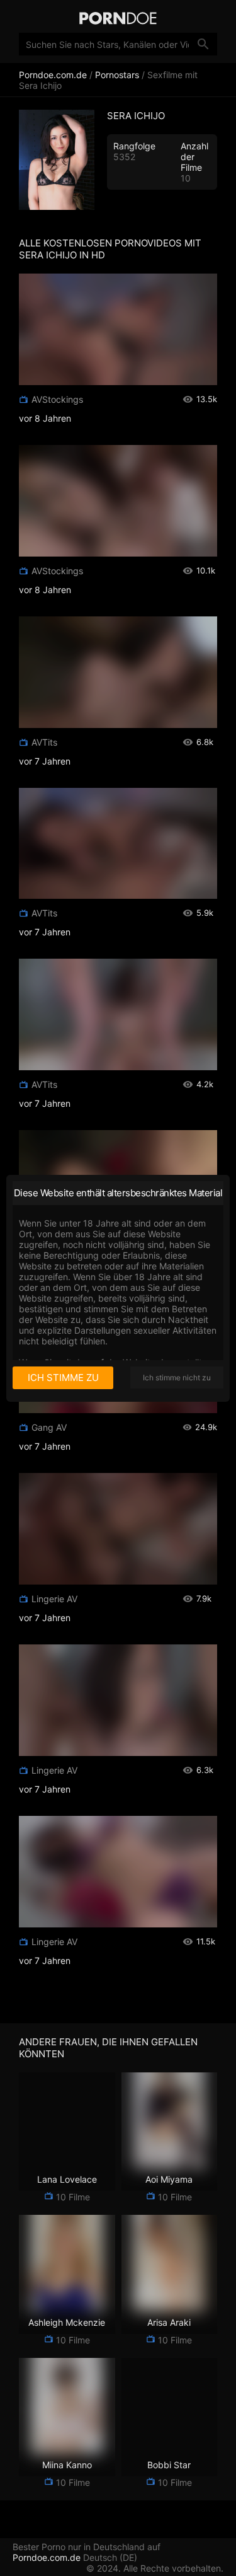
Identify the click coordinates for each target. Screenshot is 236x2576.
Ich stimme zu (63, 1378)
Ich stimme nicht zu (177, 1378)
